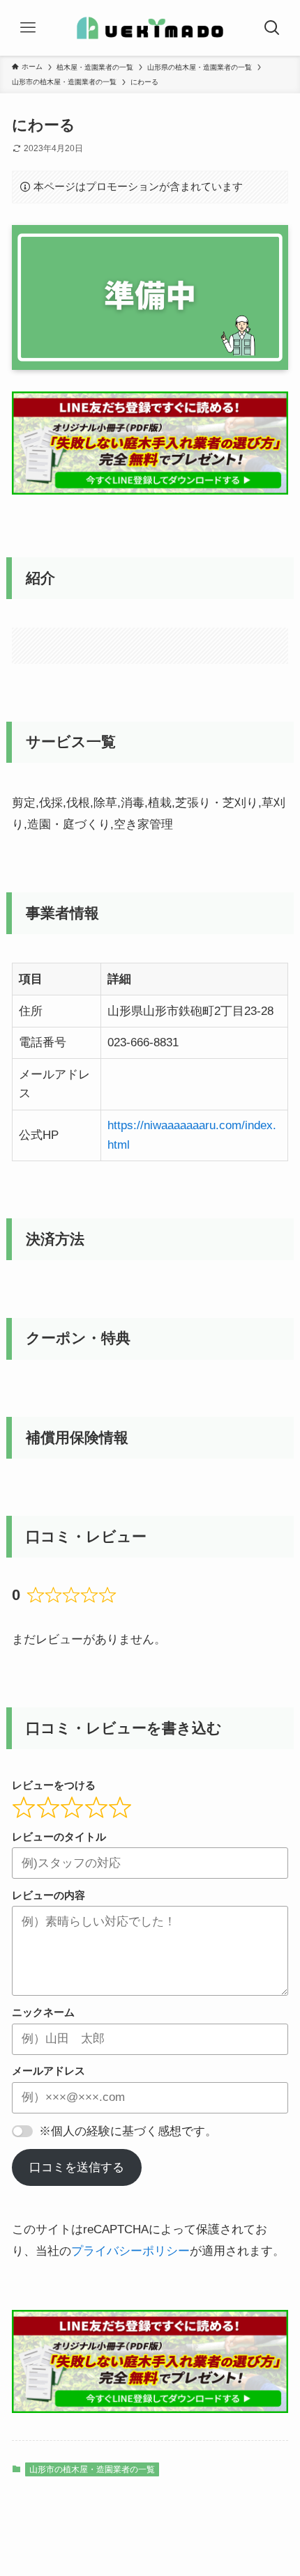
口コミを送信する (77, 2167)
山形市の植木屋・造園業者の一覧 (92, 2469)
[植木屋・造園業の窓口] (150, 28)
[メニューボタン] (28, 28)
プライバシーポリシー (130, 2251)
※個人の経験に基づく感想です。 (128, 2131)
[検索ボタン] (272, 28)
